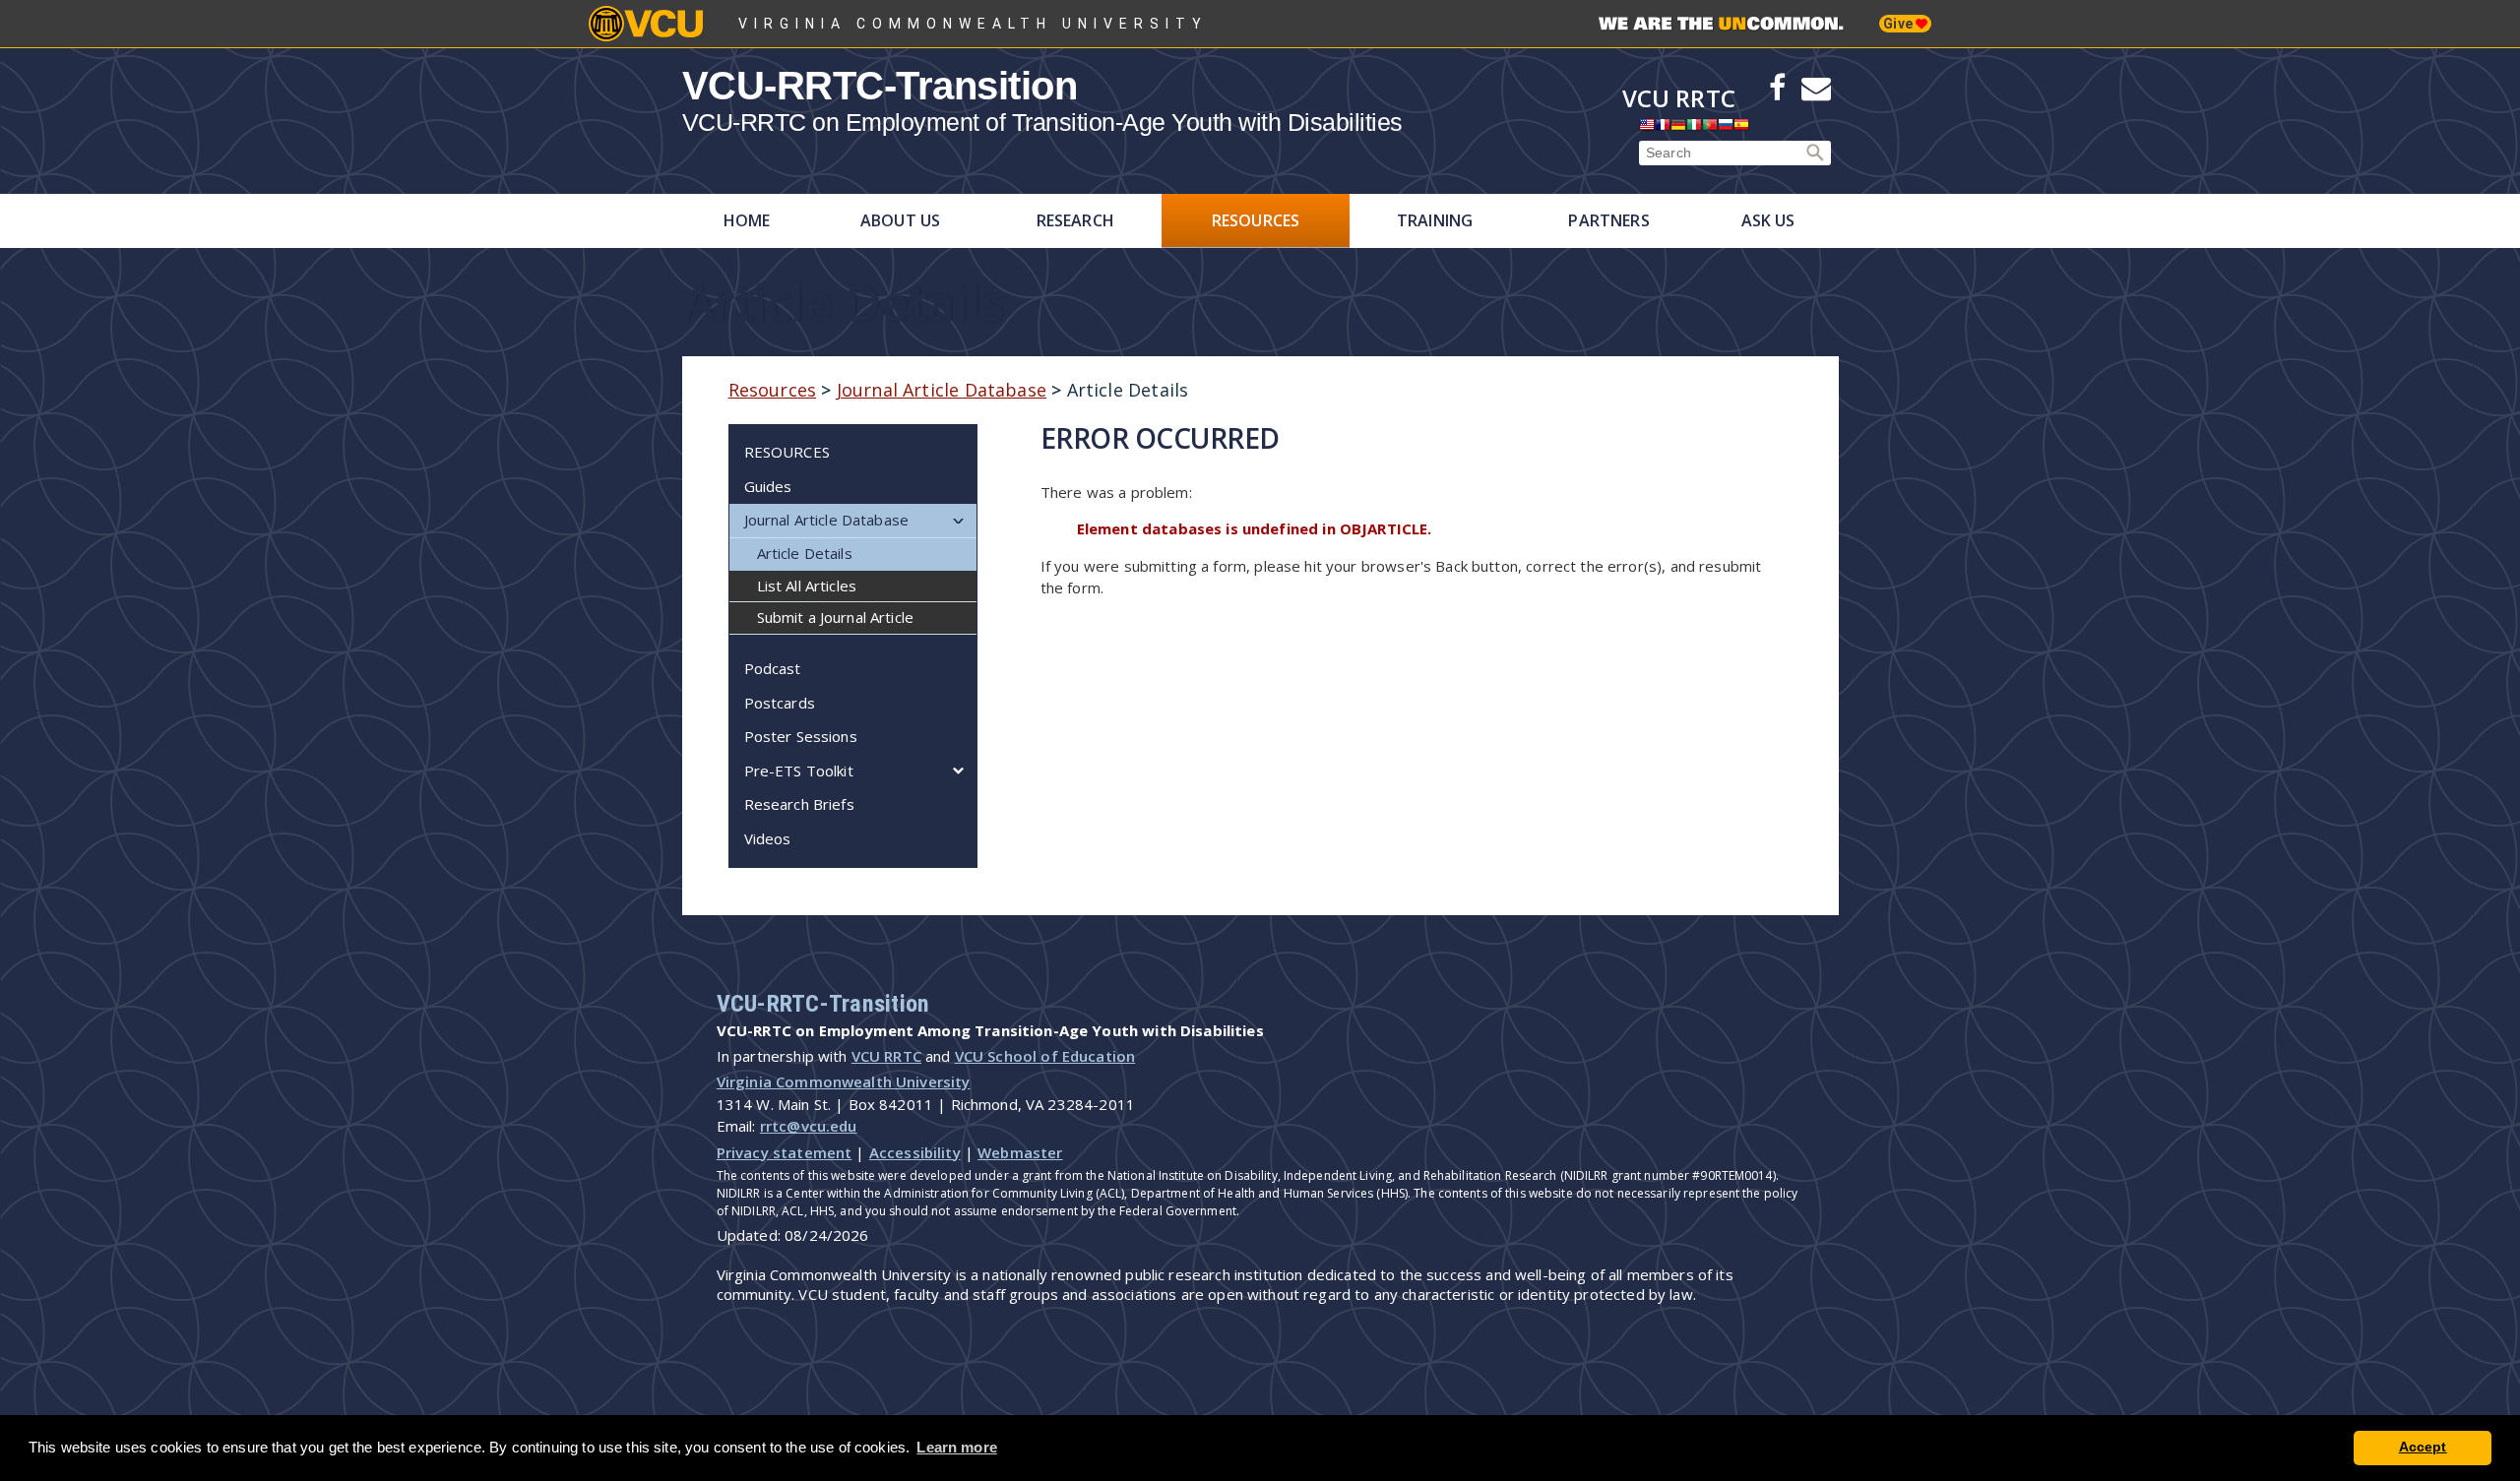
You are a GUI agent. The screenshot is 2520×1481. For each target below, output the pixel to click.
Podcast (773, 668)
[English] (1647, 129)
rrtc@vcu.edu (809, 1126)
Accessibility (915, 1152)
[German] (1678, 129)
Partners (1608, 220)
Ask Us (1768, 220)
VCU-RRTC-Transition (880, 86)
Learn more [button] (957, 1447)
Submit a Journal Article (836, 617)
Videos (768, 838)
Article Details (805, 553)
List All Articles (807, 586)
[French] (1663, 129)
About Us (900, 220)
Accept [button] (2423, 1447)
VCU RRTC (1679, 98)
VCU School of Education (1045, 1056)
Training (1435, 220)
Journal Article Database (942, 390)
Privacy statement (785, 1152)
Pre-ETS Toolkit (799, 771)
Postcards (780, 703)
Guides (768, 486)
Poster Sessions (801, 736)
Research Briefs (799, 804)
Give (1899, 24)
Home (747, 220)
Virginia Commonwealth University (973, 24)
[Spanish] (1741, 129)
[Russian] (1726, 129)
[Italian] (1694, 129)
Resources (1256, 220)
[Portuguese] (1710, 129)
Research (1075, 220)
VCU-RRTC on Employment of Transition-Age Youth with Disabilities (1042, 123)
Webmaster (1020, 1152)
